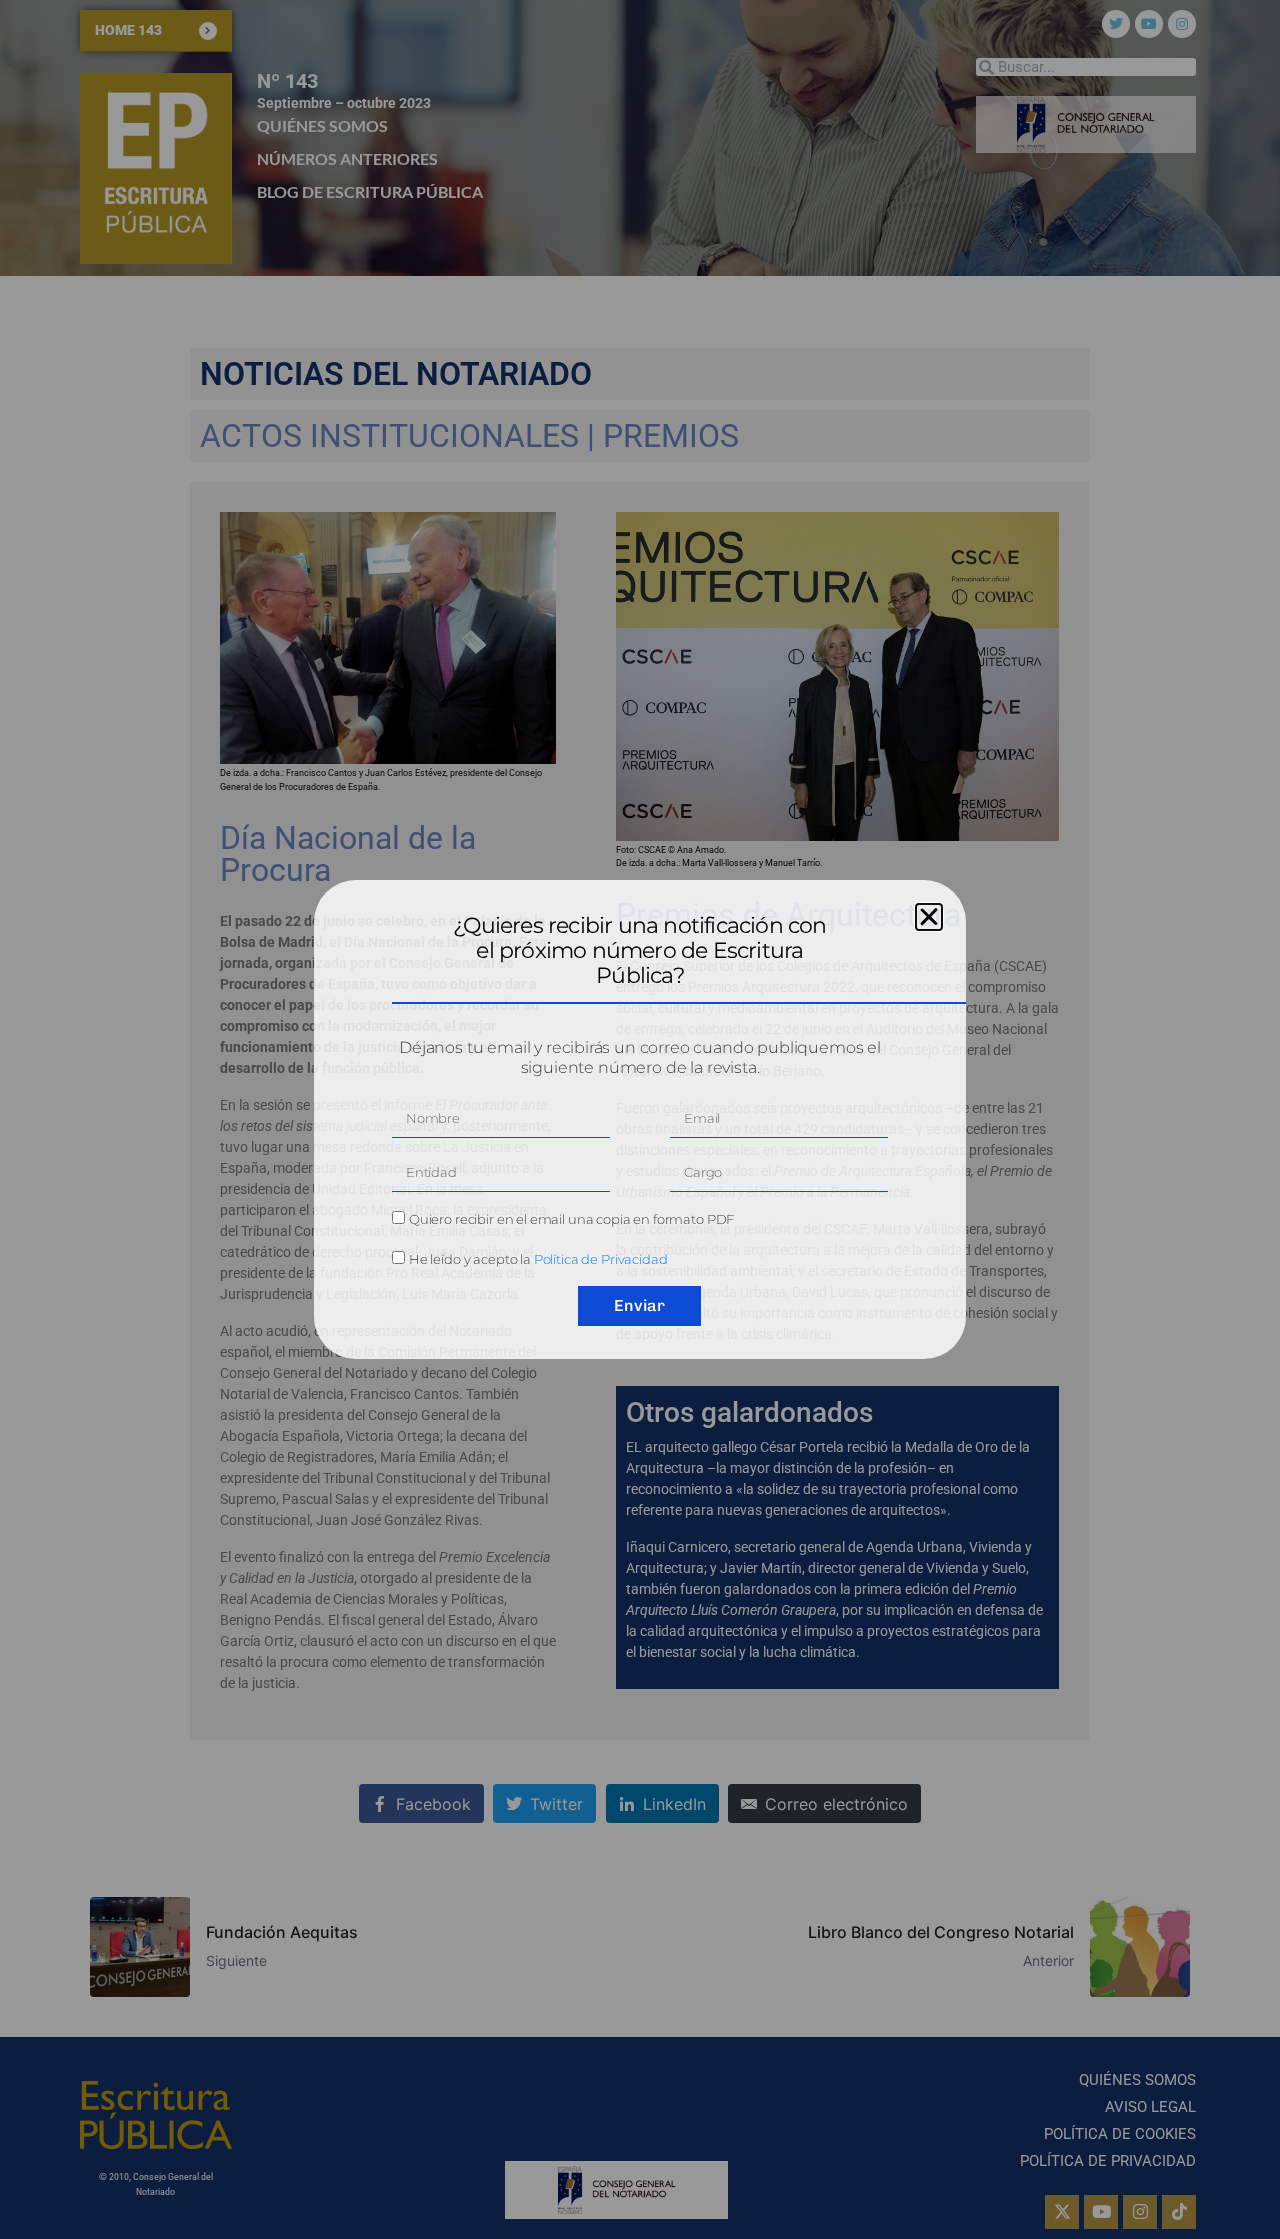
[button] (929, 917)
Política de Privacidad (601, 1259)
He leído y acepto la (538, 1259)
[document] (640, 1119)
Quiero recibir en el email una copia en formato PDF (571, 1219)
